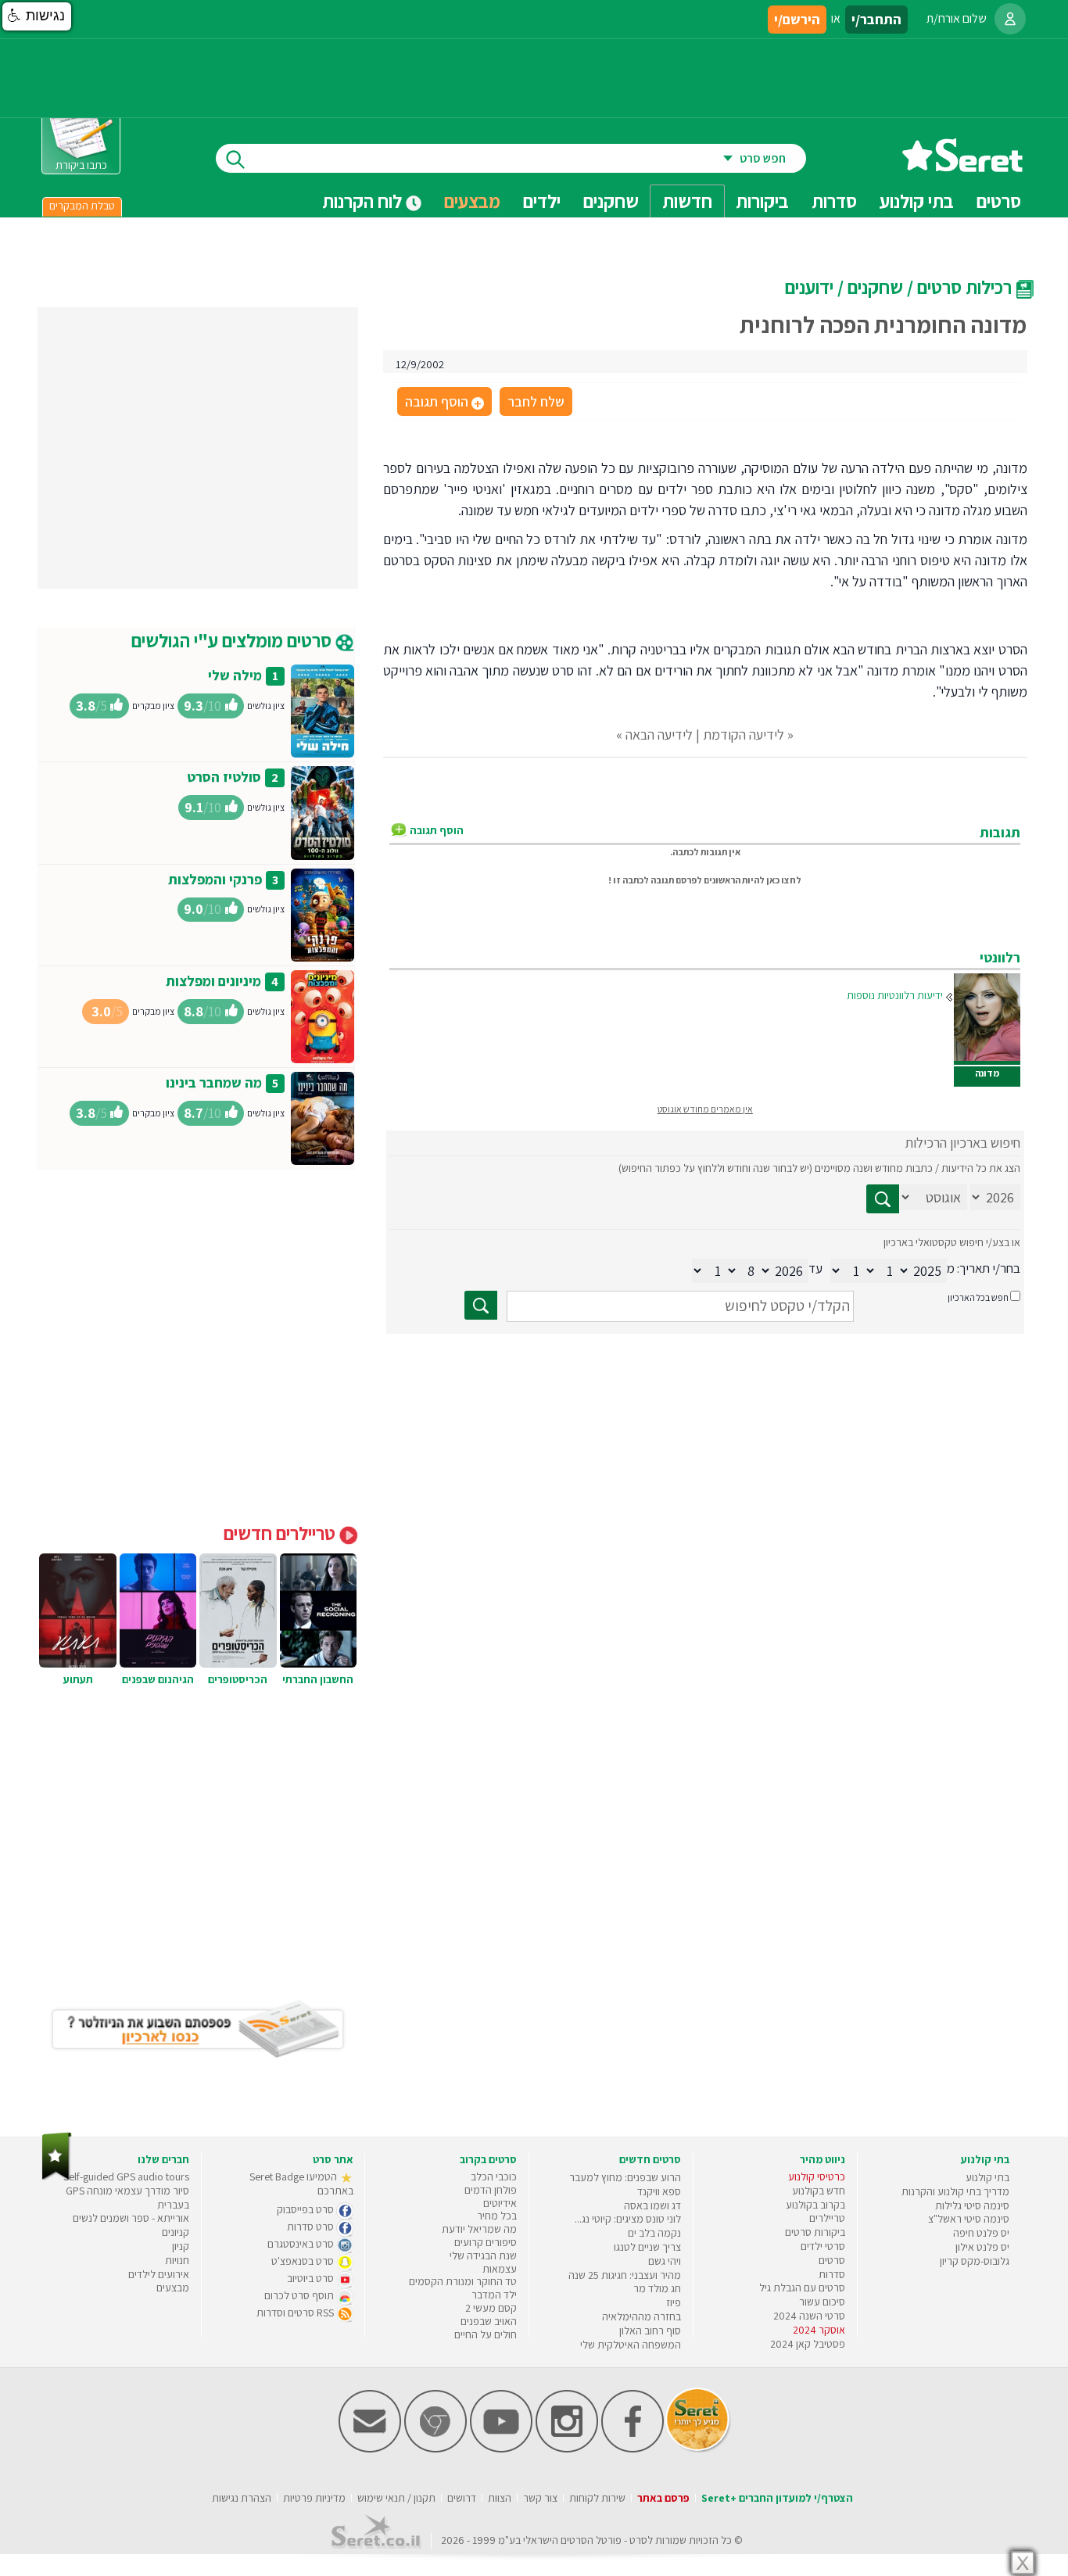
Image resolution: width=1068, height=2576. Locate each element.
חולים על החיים (486, 2334)
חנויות (177, 2260)
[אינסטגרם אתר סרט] (567, 2449)
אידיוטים (500, 2203)
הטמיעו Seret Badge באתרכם (301, 2184)
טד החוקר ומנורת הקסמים (463, 2281)
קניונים (176, 2232)
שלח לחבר (536, 401)
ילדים (542, 201)
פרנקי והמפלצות (215, 879)
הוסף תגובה (443, 403)
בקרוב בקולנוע (815, 2205)
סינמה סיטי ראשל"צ (969, 2219)
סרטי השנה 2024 (809, 2316)
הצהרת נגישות (242, 2498)
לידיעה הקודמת (744, 734)
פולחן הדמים (491, 2190)
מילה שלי (235, 675)
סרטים (832, 2260)
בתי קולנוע (987, 2177)
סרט (638, 2540)
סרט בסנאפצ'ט (304, 2261)
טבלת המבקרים (82, 206)
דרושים (462, 2498)
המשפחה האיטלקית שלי (631, 2345)
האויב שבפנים (489, 2321)
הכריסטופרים (238, 1679)
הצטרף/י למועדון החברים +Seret (777, 2498)
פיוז (674, 2302)
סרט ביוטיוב (312, 2278)
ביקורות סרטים (815, 2232)
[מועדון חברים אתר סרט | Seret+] (370, 2449)
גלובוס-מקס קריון (975, 2261)
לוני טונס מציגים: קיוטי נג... (628, 2219)
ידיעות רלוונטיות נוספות (895, 995)
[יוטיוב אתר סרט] (501, 2449)
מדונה (987, 1073)
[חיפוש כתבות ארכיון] (883, 1199)
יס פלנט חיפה (981, 2233)
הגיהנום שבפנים (158, 1679)
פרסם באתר (663, 2498)
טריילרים (827, 2218)
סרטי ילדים (823, 2246)
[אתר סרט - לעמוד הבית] (57, 2177)
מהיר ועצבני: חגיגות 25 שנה (625, 2275)
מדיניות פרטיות (314, 2498)
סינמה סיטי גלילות (972, 2205)
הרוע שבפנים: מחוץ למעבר (625, 2177)
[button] (37, 16)
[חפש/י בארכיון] (481, 1305)
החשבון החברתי (318, 1679)
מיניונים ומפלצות (213, 981)
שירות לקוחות (597, 2498)
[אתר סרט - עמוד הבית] (962, 166)
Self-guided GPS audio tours (126, 2177)
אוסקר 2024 (819, 2330)
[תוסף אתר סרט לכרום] (435, 2449)
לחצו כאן (784, 880)
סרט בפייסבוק (306, 2209)
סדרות (832, 2274)
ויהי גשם (665, 2261)
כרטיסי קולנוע (817, 2177)
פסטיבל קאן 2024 (808, 2344)
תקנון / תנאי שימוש (396, 2498)
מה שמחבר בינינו (214, 1082)
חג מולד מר (657, 2288)
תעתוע (78, 1679)
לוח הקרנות (364, 201)
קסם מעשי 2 (491, 2308)
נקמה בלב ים (654, 2233)
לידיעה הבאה (659, 734)
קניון (181, 2246)
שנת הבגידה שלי (483, 2255)
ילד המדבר (494, 2295)
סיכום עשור (822, 2302)
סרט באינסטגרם (302, 2244)
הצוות (500, 2498)
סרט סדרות (312, 2227)
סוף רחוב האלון (650, 2331)
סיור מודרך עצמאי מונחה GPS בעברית (127, 2198)
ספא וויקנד (659, 2191)
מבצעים (472, 201)
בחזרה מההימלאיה (642, 2316)
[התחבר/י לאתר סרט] (1010, 19)
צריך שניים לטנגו (647, 2247)
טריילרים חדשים (281, 1533)
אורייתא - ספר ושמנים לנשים (131, 2218)
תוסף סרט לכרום (300, 2295)
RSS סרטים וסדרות (296, 2313)
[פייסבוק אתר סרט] (633, 2449)
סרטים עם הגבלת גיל (802, 2288)
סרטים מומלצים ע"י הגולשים (233, 640)
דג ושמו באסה (652, 2205)
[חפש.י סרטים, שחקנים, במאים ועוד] (232, 158)
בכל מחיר (497, 2216)
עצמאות (500, 2269)
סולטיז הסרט (224, 777)
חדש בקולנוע (819, 2191)
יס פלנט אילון (982, 2247)
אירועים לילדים (159, 2274)
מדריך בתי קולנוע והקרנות (955, 2191)
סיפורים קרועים (486, 2242)
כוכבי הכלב (494, 2177)
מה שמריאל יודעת (479, 2229)
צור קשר (540, 2498)
